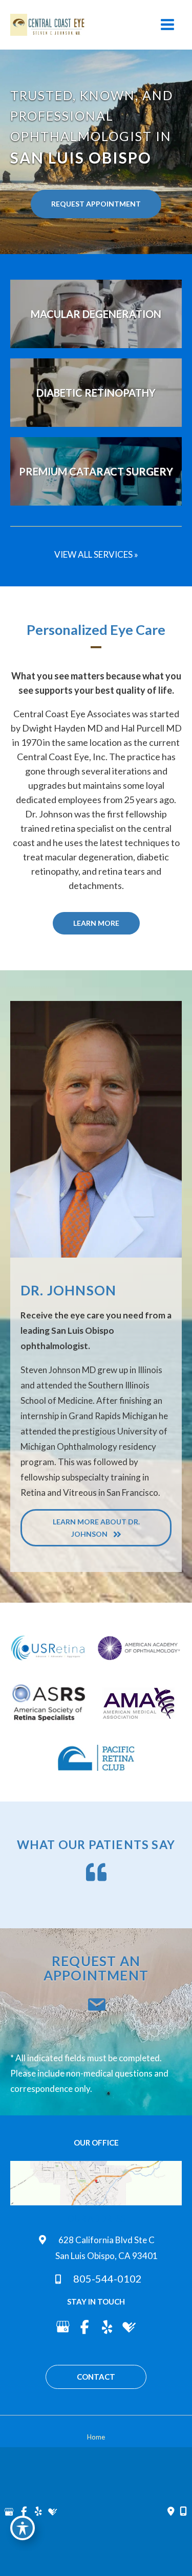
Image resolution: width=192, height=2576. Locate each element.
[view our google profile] (63, 2327)
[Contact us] (171, 2512)
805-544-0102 (106, 2278)
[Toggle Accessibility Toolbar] (23, 2528)
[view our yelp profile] (107, 2327)
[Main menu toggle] (168, 25)
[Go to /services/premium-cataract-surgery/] (96, 471)
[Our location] (183, 2512)
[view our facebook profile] (85, 2327)
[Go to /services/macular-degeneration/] (96, 314)
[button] (96, 204)
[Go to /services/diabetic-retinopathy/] (96, 393)
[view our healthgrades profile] (130, 2327)
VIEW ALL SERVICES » (96, 554)
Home (96, 2437)
